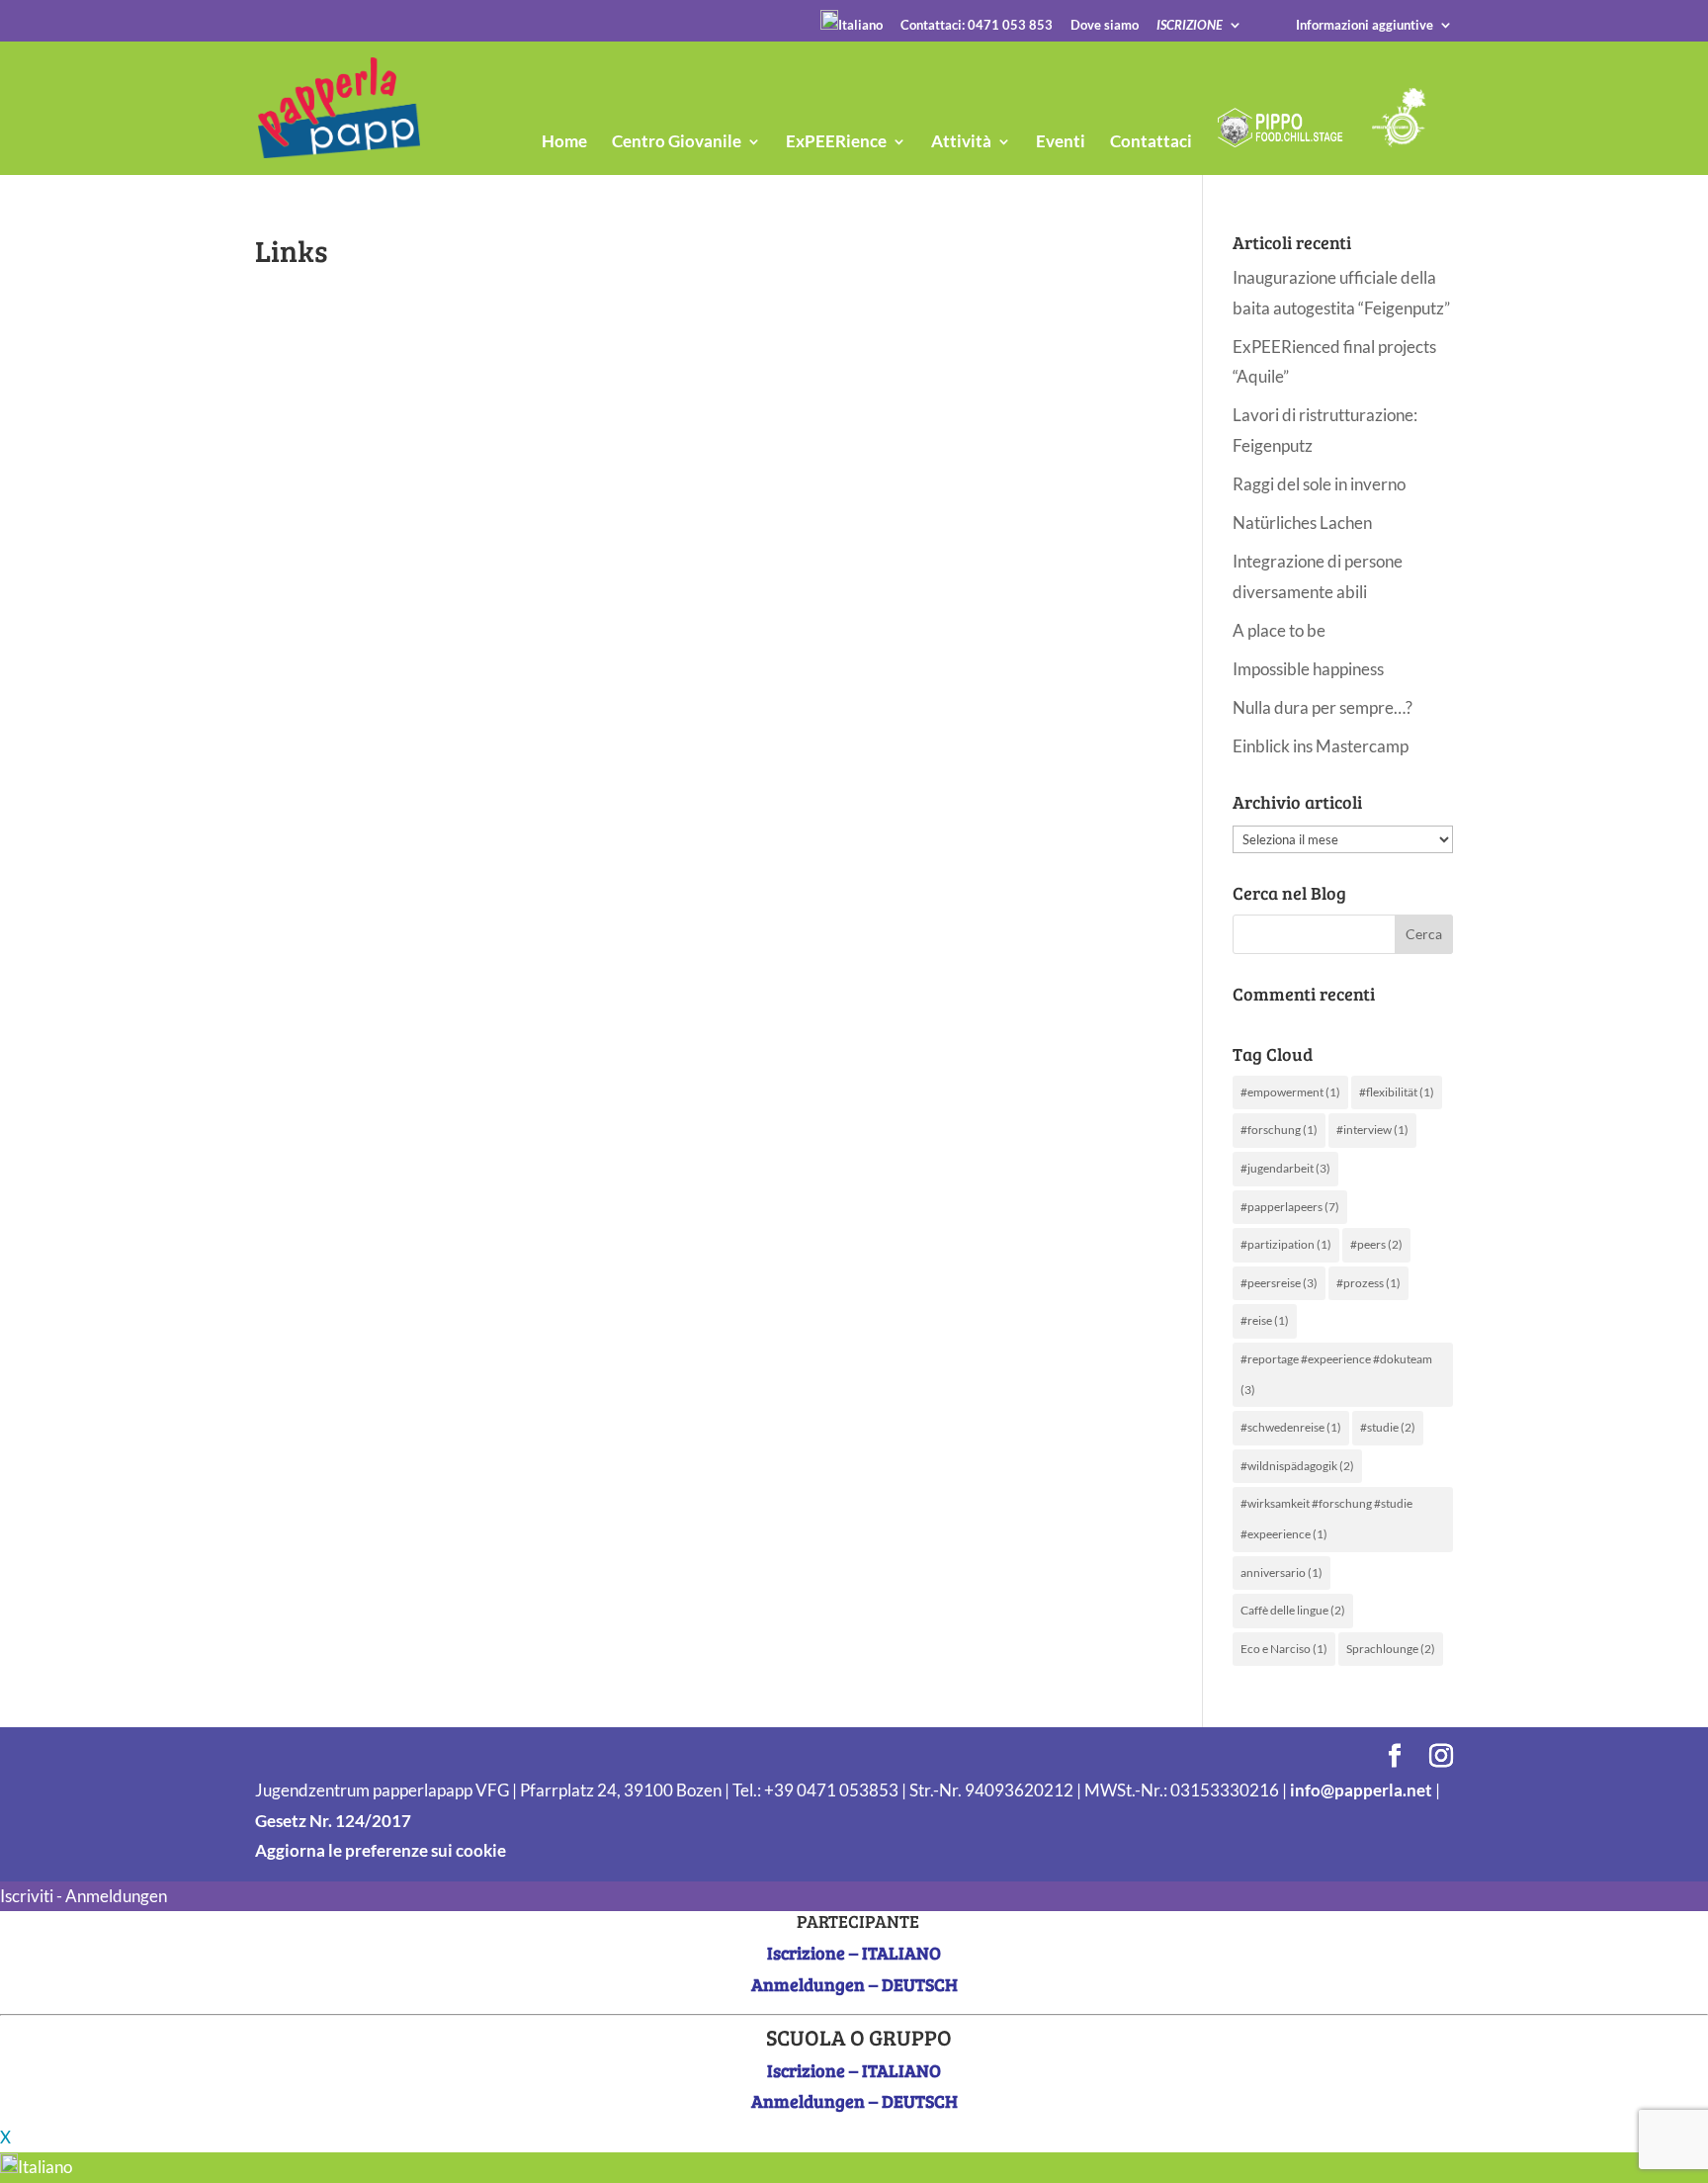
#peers (1376, 1244)
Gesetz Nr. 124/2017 (333, 1821)
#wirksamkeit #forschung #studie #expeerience (1326, 1519)
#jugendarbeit (1285, 1168)
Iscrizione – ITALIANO (854, 1953)
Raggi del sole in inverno (1319, 484)
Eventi (1061, 143)
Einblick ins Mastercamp (1321, 746)
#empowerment (1290, 1092)
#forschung (1279, 1130)
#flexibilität (1397, 1092)
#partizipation (1286, 1244)
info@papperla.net (1361, 1790)
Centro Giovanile (677, 143)
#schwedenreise (1291, 1427)
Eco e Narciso (1284, 1649)
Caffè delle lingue (1293, 1610)
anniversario (1281, 1572)
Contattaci (1151, 143)
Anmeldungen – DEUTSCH (854, 1984)
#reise (1265, 1320)
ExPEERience (836, 143)
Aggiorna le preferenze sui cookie (381, 1850)
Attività (961, 143)
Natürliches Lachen (1302, 523)
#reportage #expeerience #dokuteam (1336, 1374)
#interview (1372, 1130)
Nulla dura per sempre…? (1323, 707)
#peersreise (1279, 1283)
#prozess (1368, 1283)
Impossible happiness (1308, 669)
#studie (1388, 1427)
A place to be (1279, 630)
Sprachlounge (1391, 1649)
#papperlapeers (1290, 1207)
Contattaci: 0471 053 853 (977, 26)
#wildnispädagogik (1297, 1466)
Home (564, 143)
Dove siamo (1105, 26)
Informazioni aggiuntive (1365, 26)
